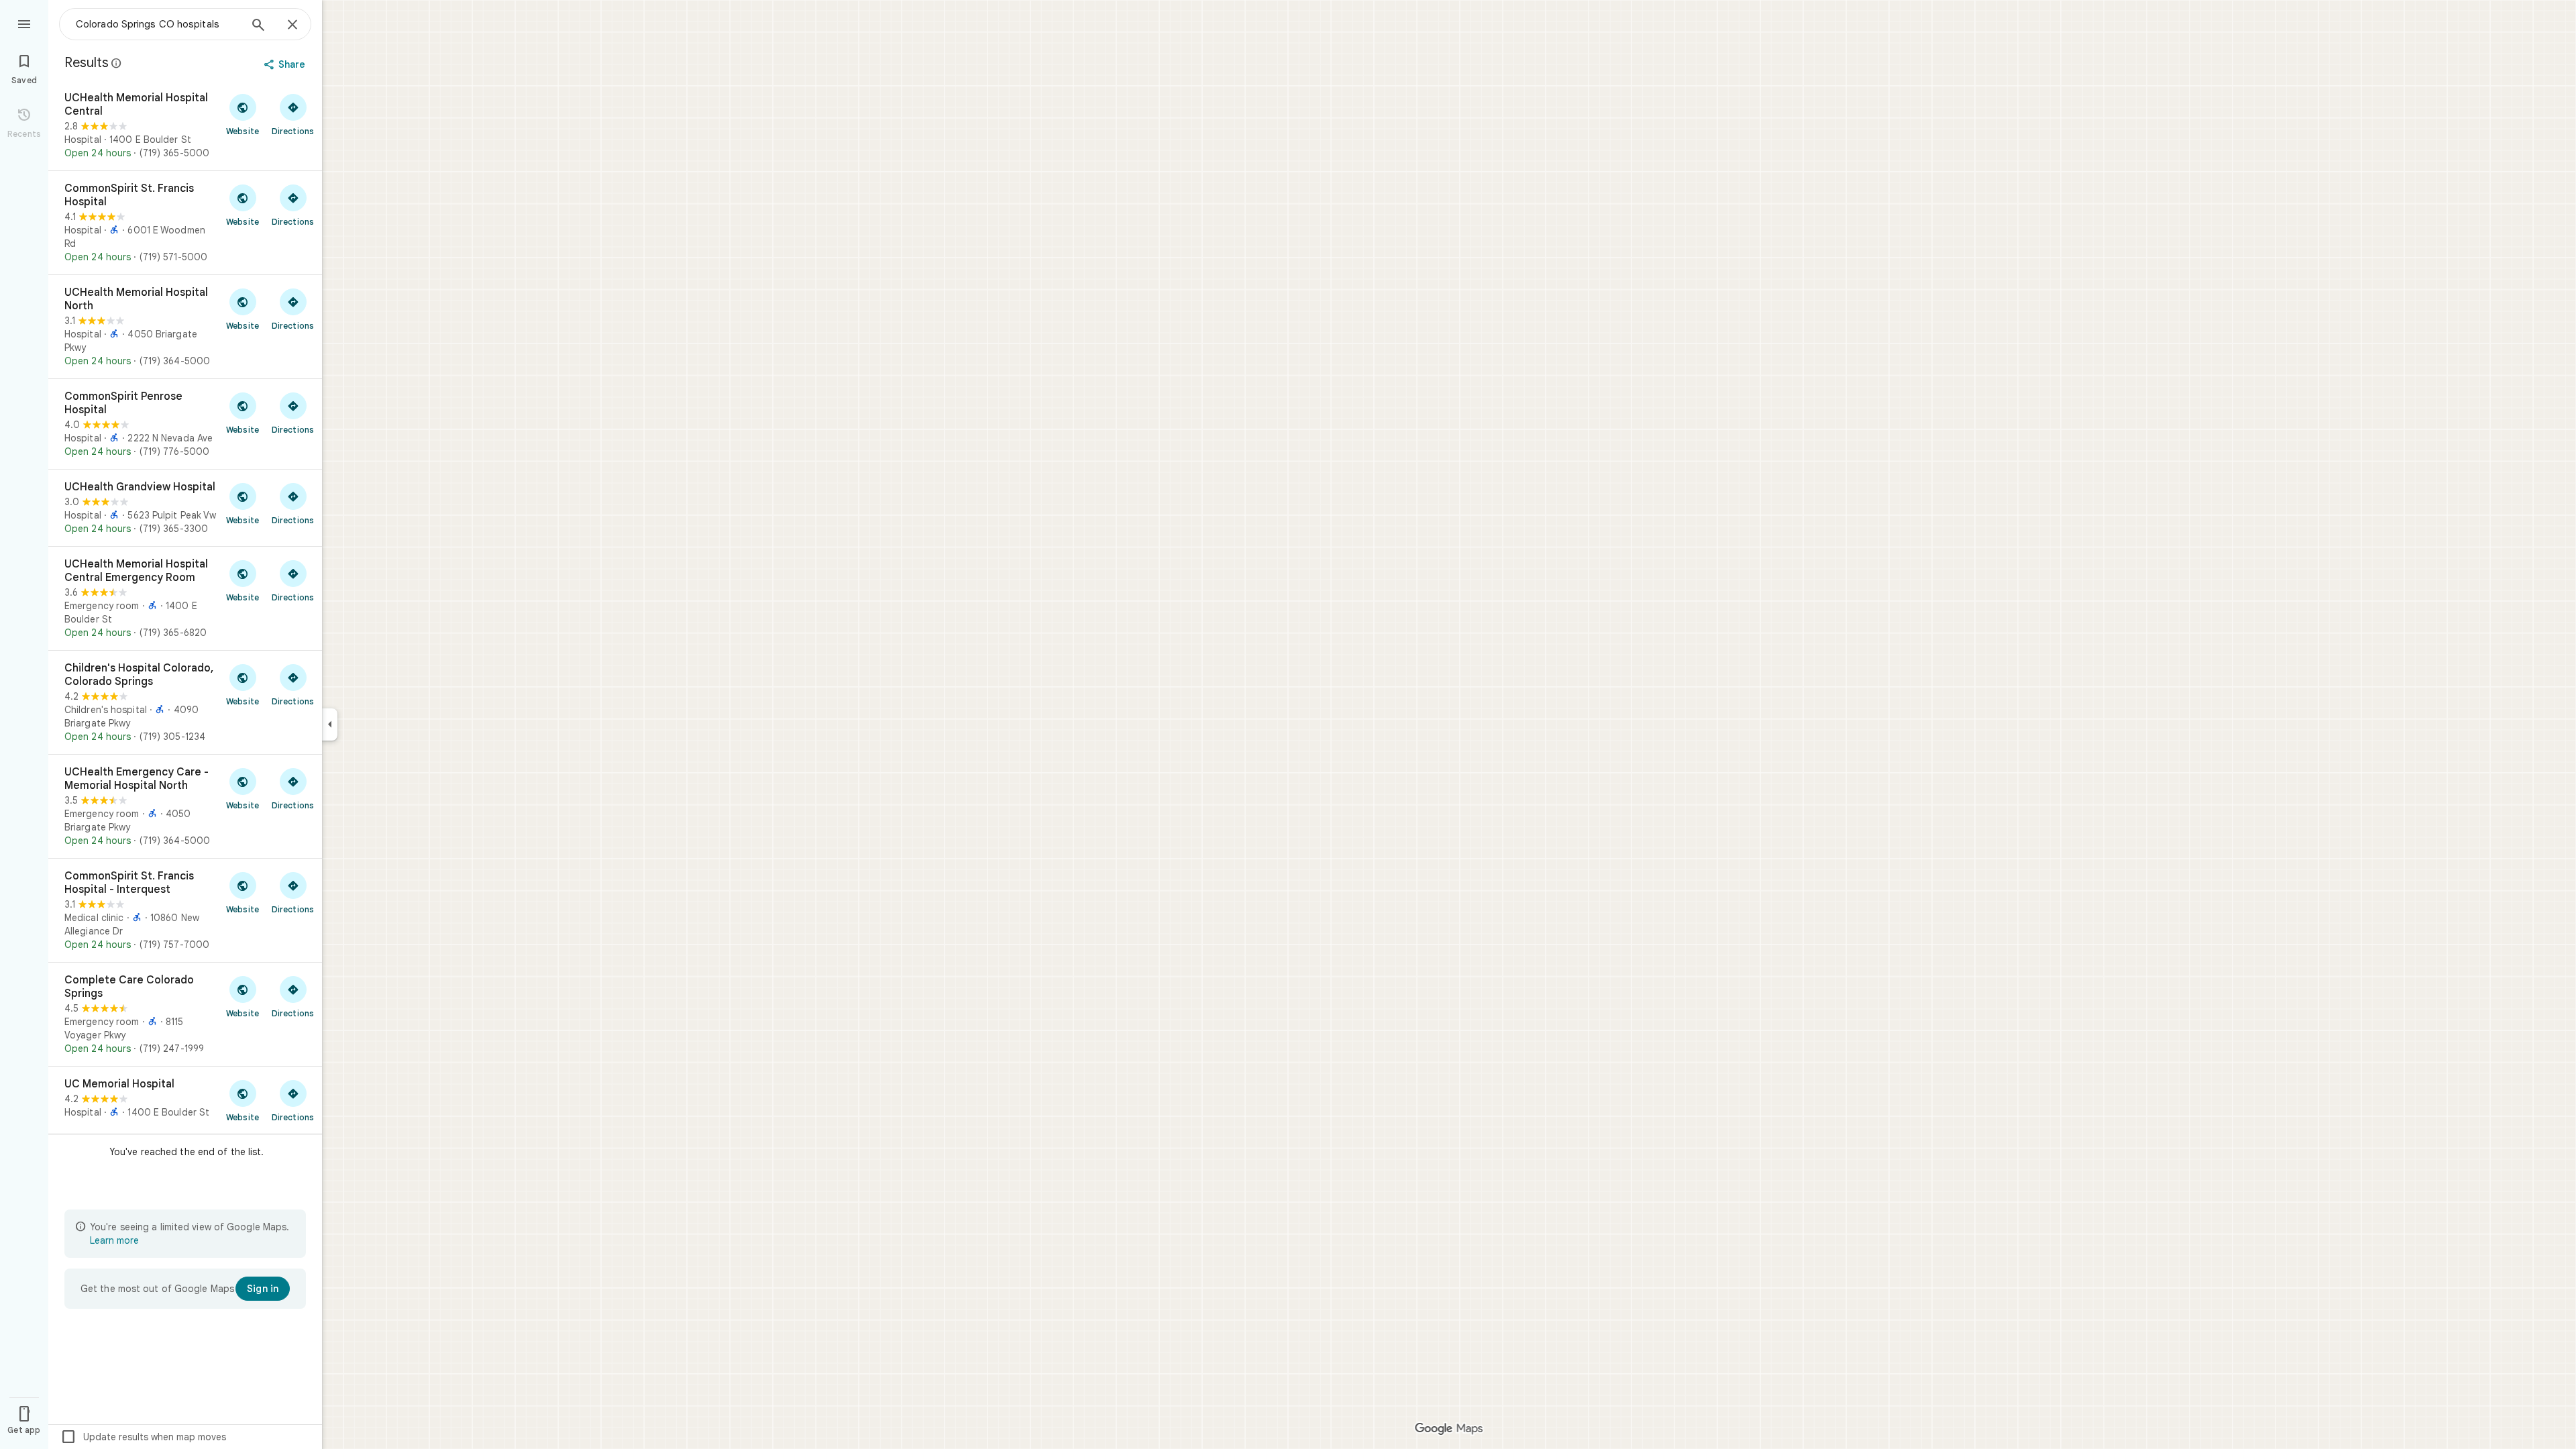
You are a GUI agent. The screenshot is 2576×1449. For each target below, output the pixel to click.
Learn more (114, 1240)
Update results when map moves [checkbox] (143, 1437)
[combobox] (158, 24)
